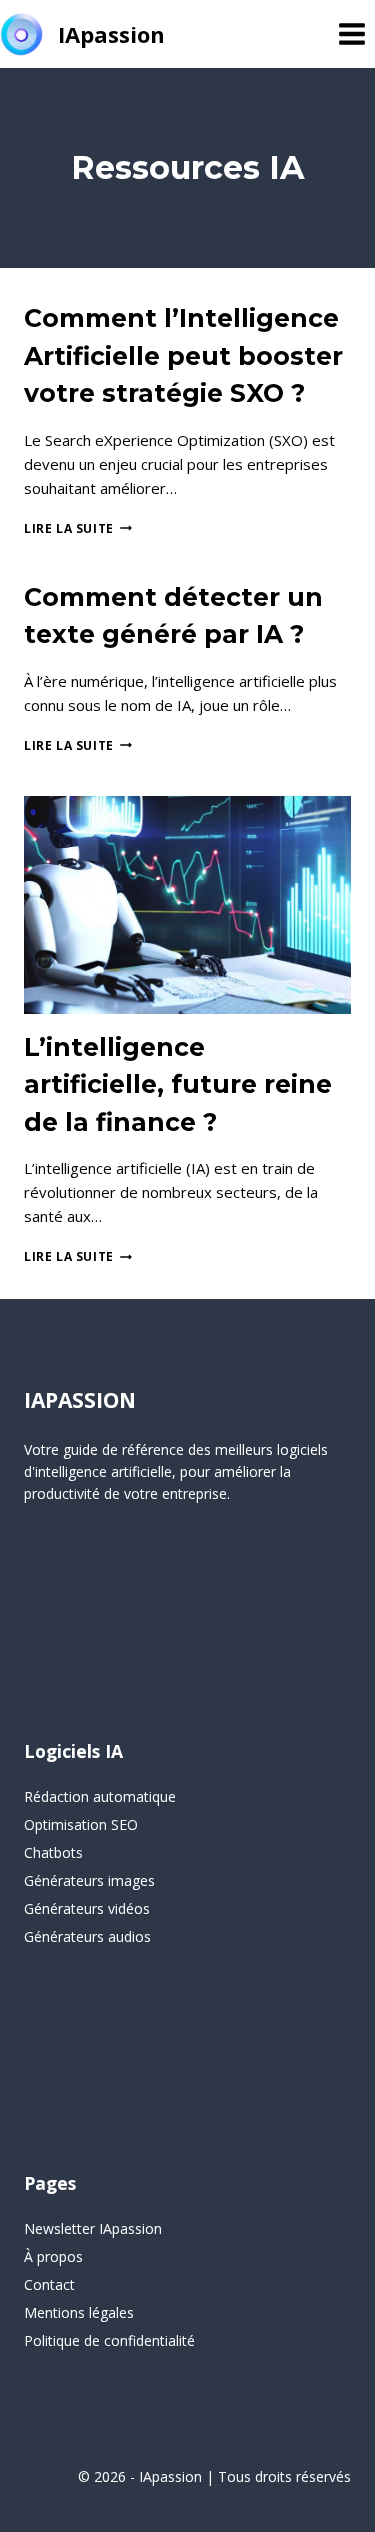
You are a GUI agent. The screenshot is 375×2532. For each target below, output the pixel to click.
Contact (49, 2284)
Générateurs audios (87, 1936)
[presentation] (187, 905)
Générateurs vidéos (87, 1908)
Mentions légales (79, 2312)
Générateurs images (89, 1880)
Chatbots (53, 1852)
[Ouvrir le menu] (351, 33)
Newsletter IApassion (93, 2228)
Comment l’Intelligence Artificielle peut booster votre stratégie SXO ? (183, 355)
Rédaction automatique (100, 1796)
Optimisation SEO (81, 1824)
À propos (53, 2256)
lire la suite (78, 528)
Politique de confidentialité (109, 2340)
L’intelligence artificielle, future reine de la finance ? (178, 1084)
